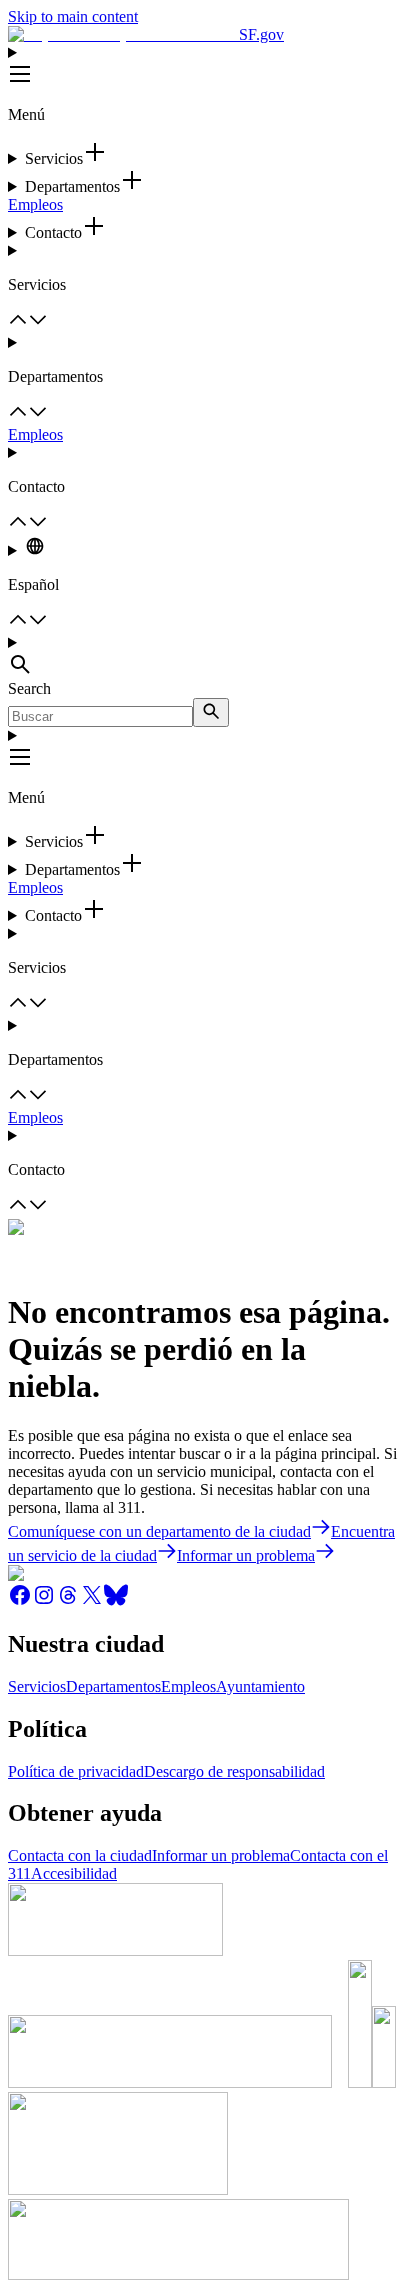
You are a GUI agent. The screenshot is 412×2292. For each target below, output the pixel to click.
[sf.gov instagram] (44, 1601)
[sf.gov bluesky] (116, 1601)
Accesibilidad (74, 1873)
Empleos (35, 204)
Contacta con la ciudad (80, 1855)
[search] (211, 712)
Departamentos (113, 1686)
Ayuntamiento (260, 1686)
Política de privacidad (76, 1771)
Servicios (37, 1686)
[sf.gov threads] (68, 1601)
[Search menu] (206, 657)
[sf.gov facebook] (20, 1601)
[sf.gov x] (92, 1601)
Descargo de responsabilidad (234, 1771)
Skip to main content (73, 16)
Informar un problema (221, 1855)
